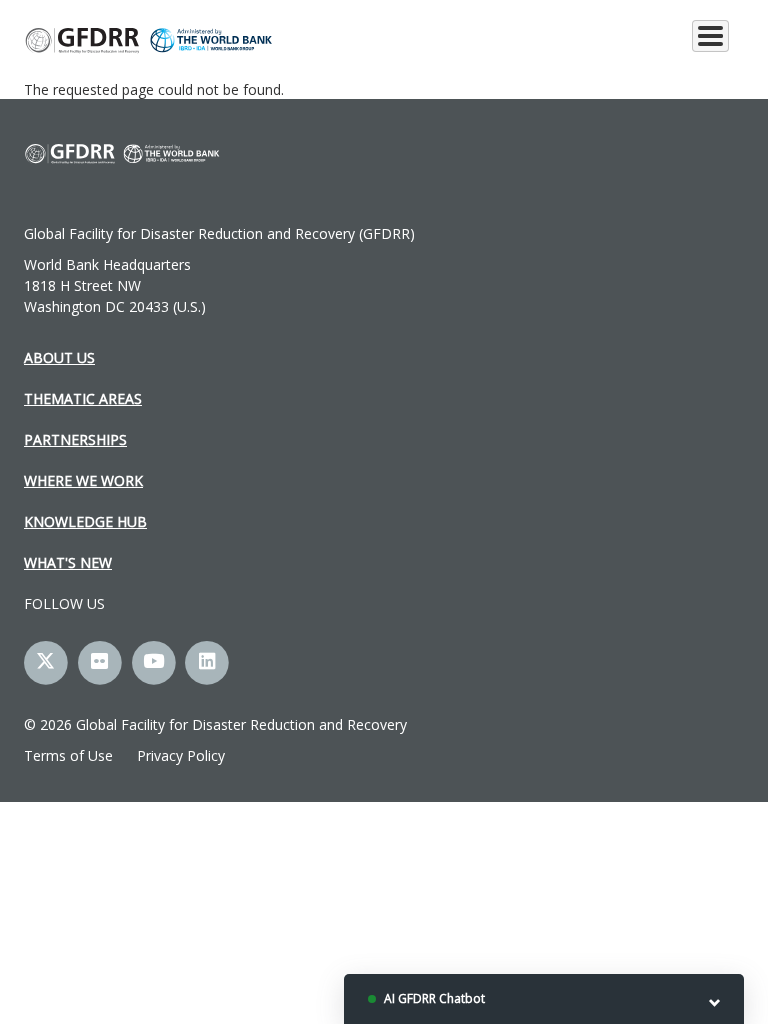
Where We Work (83, 480)
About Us (59, 357)
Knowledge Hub (85, 521)
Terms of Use (68, 755)
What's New (68, 562)
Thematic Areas (83, 398)
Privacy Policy (181, 755)
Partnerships (75, 439)
